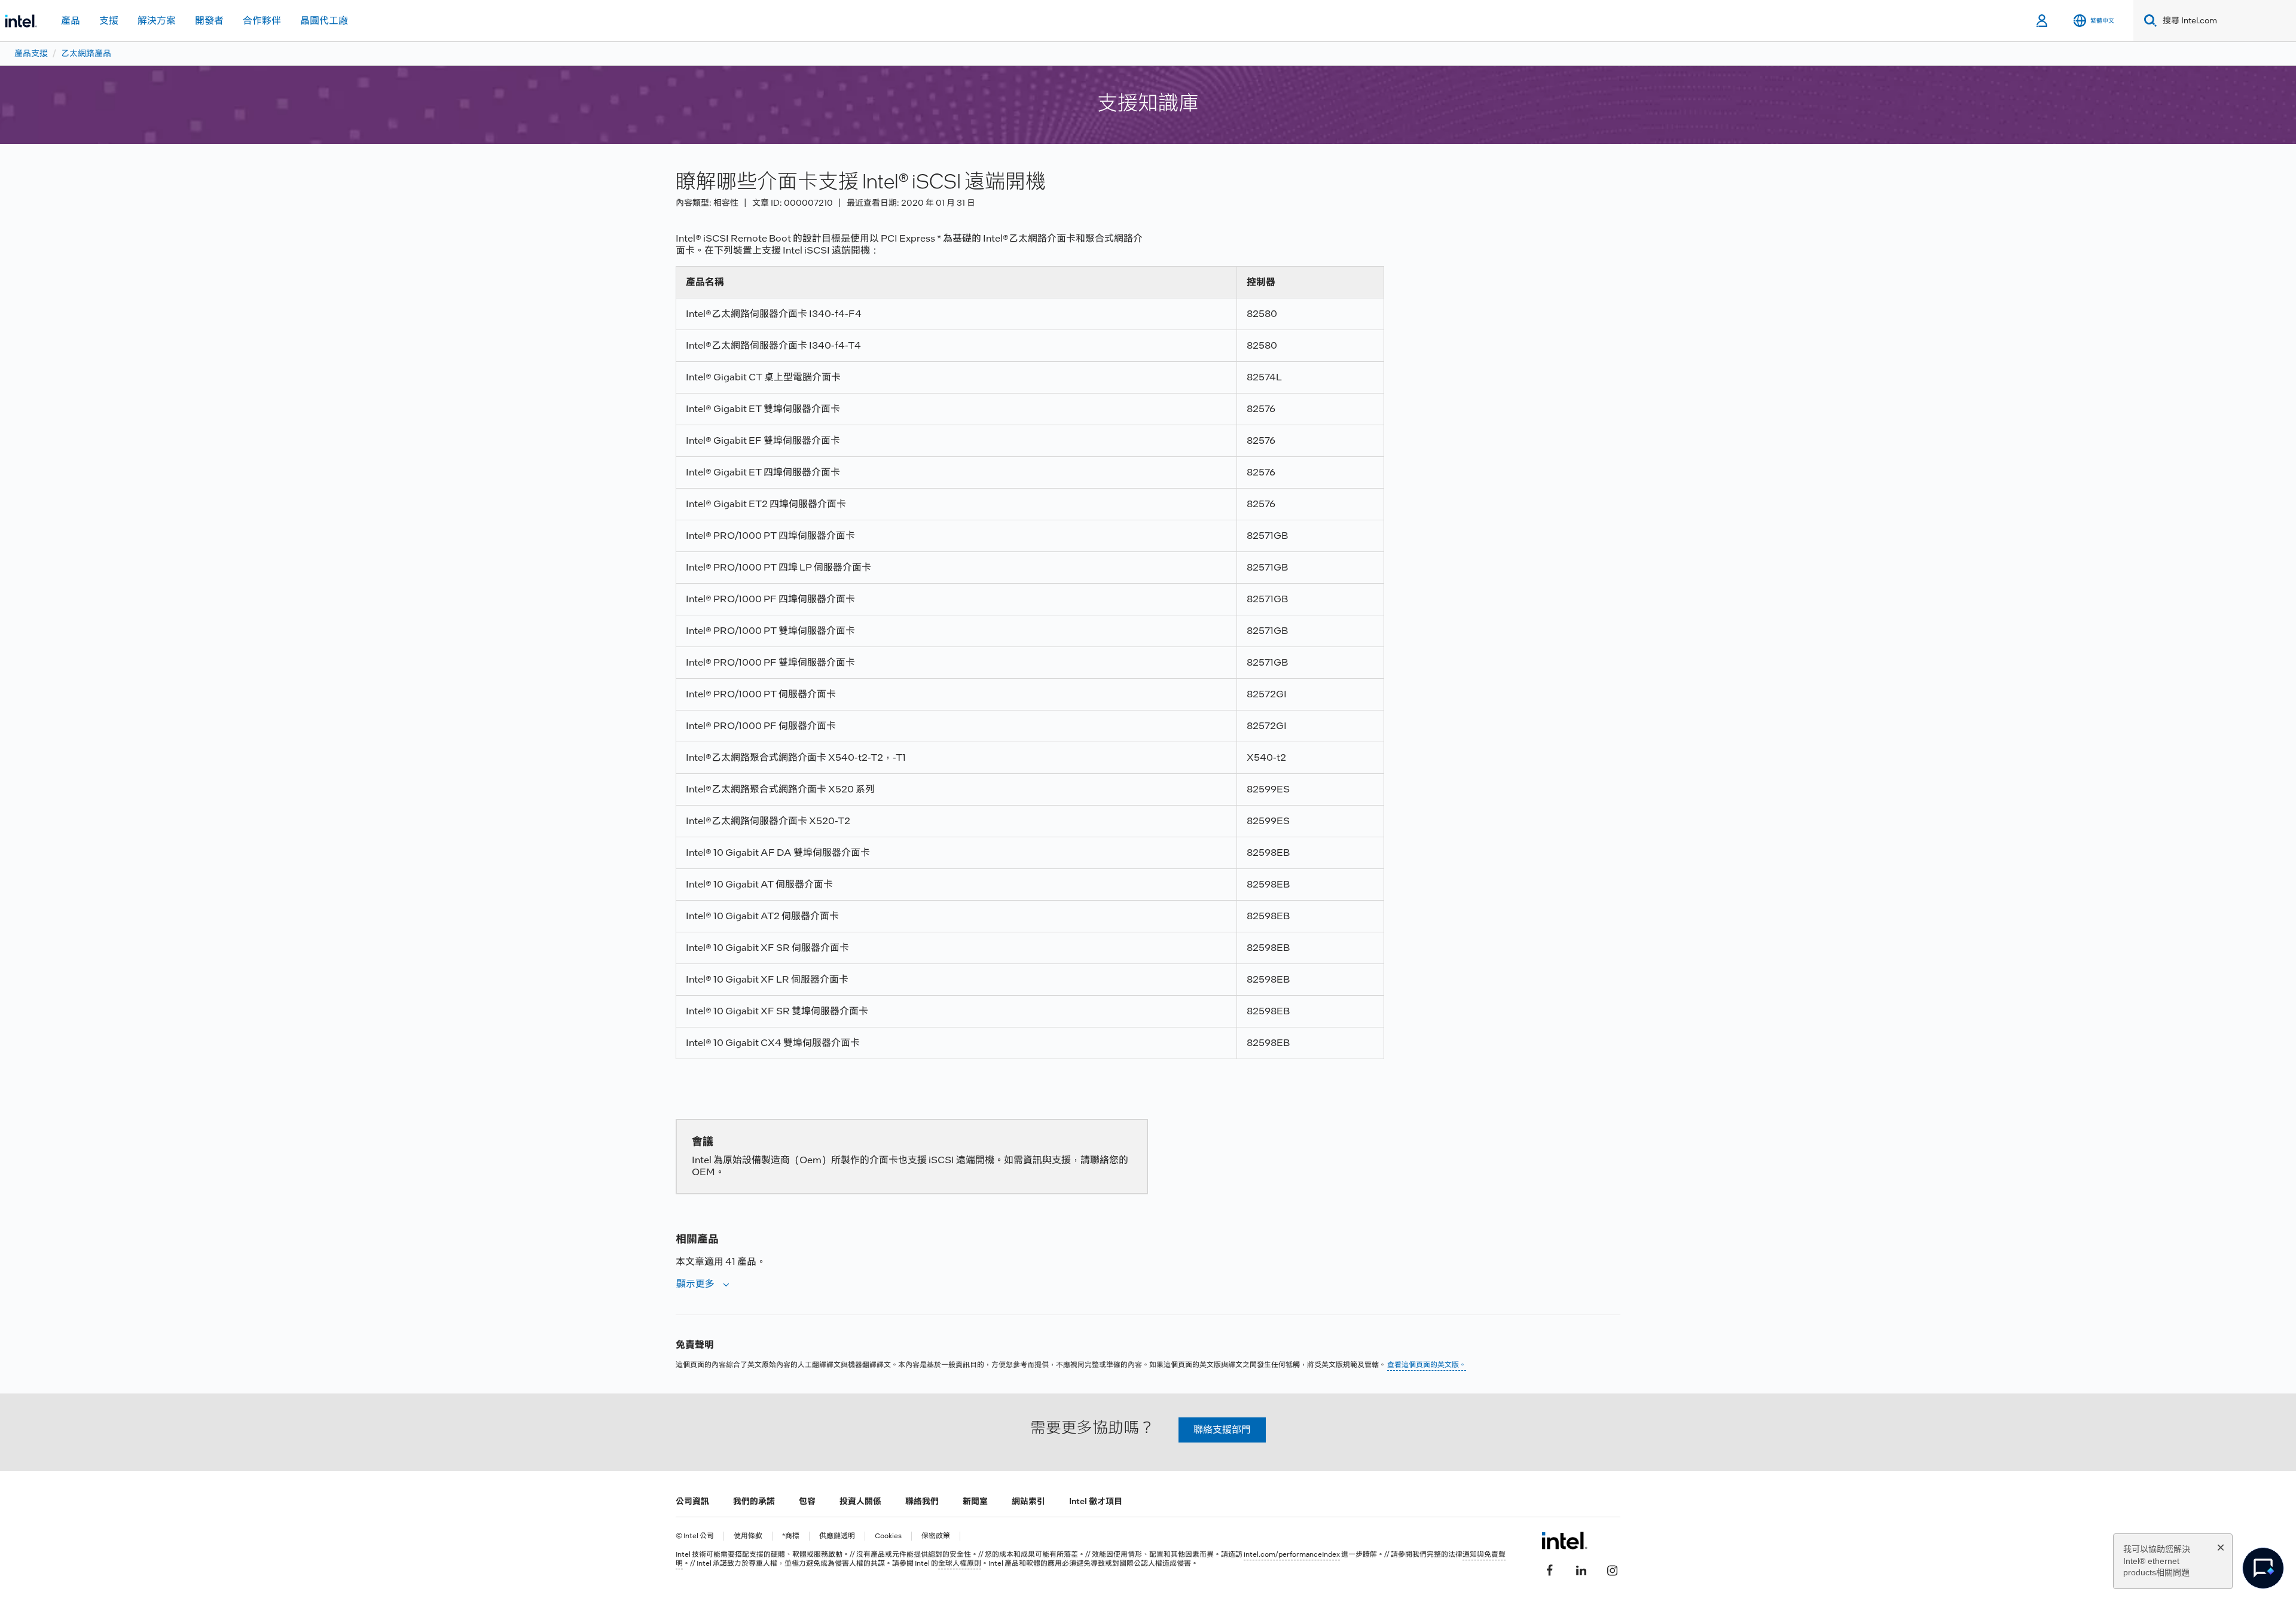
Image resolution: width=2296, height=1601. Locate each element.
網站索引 (1028, 1501)
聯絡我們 (922, 1501)
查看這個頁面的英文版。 (1427, 1365)
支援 (109, 21)
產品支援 (31, 53)
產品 (71, 21)
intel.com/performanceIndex (1292, 1554)
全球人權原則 (960, 1563)
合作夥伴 (262, 21)
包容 (807, 1501)
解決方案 (157, 21)
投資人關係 (860, 1501)
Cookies (888, 1536)
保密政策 (936, 1536)
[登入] (2043, 21)
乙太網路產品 (86, 53)
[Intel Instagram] (1612, 1569)
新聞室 (975, 1501)
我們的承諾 (754, 1501)
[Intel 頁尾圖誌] (1564, 1541)
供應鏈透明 (837, 1536)
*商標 (791, 1536)
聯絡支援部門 (1222, 1430)
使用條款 (748, 1536)
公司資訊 (692, 1501)
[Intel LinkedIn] (1581, 1569)
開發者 (209, 21)
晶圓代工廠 (324, 21)
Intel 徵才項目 (1096, 1501)
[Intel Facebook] (1550, 1569)
